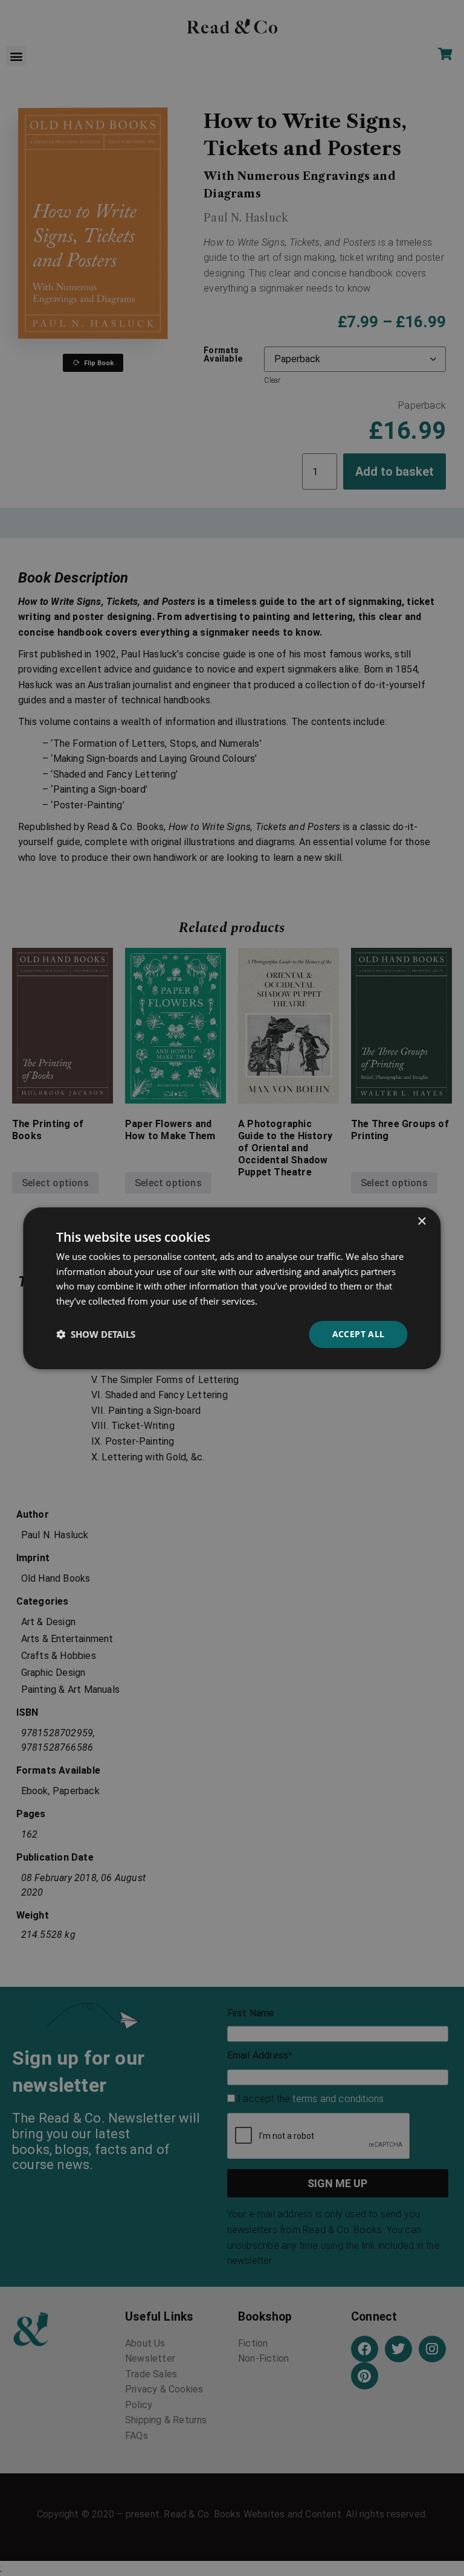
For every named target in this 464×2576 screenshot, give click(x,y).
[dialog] (232, 1288)
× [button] (421, 1221)
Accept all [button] (359, 1334)
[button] (96, 1334)
